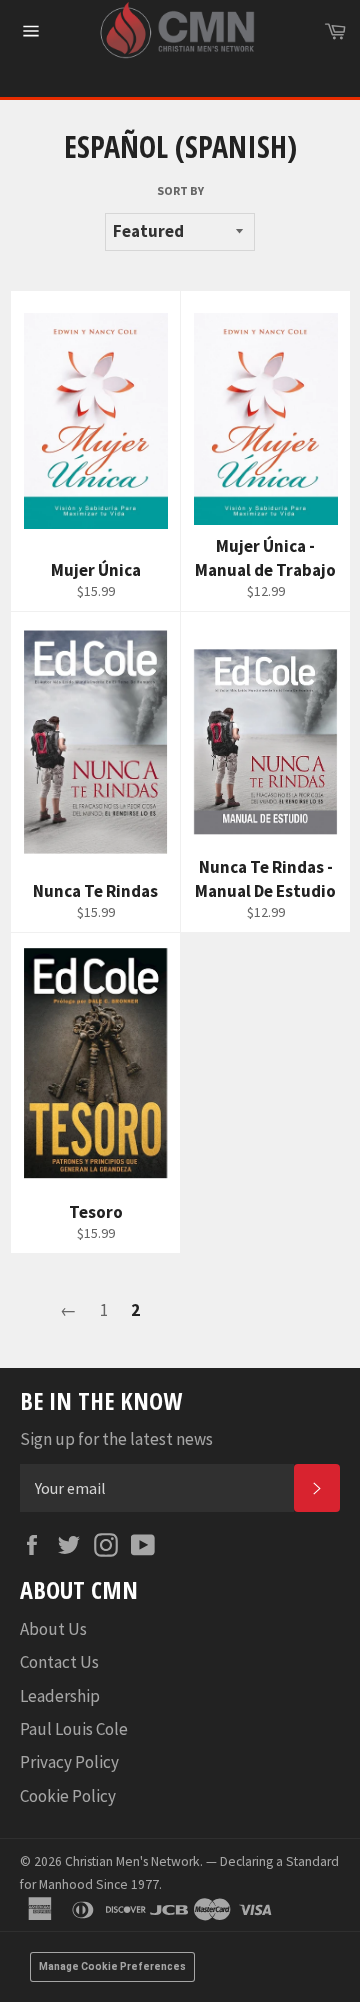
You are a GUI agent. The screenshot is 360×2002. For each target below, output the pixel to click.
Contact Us (59, 1662)
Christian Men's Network (132, 1861)
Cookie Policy (68, 1796)
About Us (53, 1629)
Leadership (60, 1696)
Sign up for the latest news (116, 1439)
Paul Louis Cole (74, 1729)
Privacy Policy (69, 1762)
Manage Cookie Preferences (112, 1966)
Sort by (180, 190)
